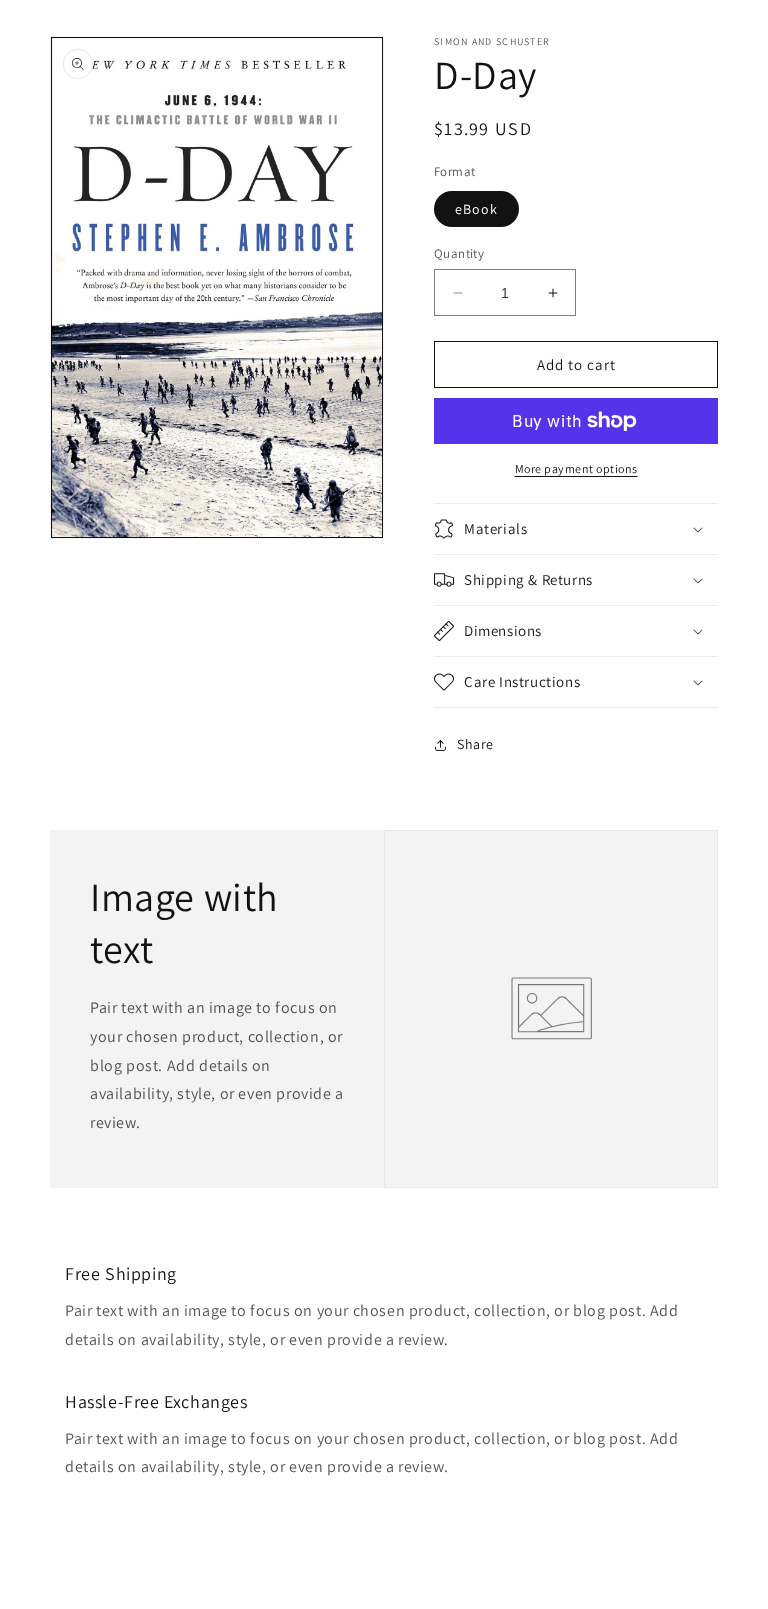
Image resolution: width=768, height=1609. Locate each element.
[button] (576, 529)
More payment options (576, 468)
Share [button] (475, 744)
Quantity (459, 253)
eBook (476, 209)
